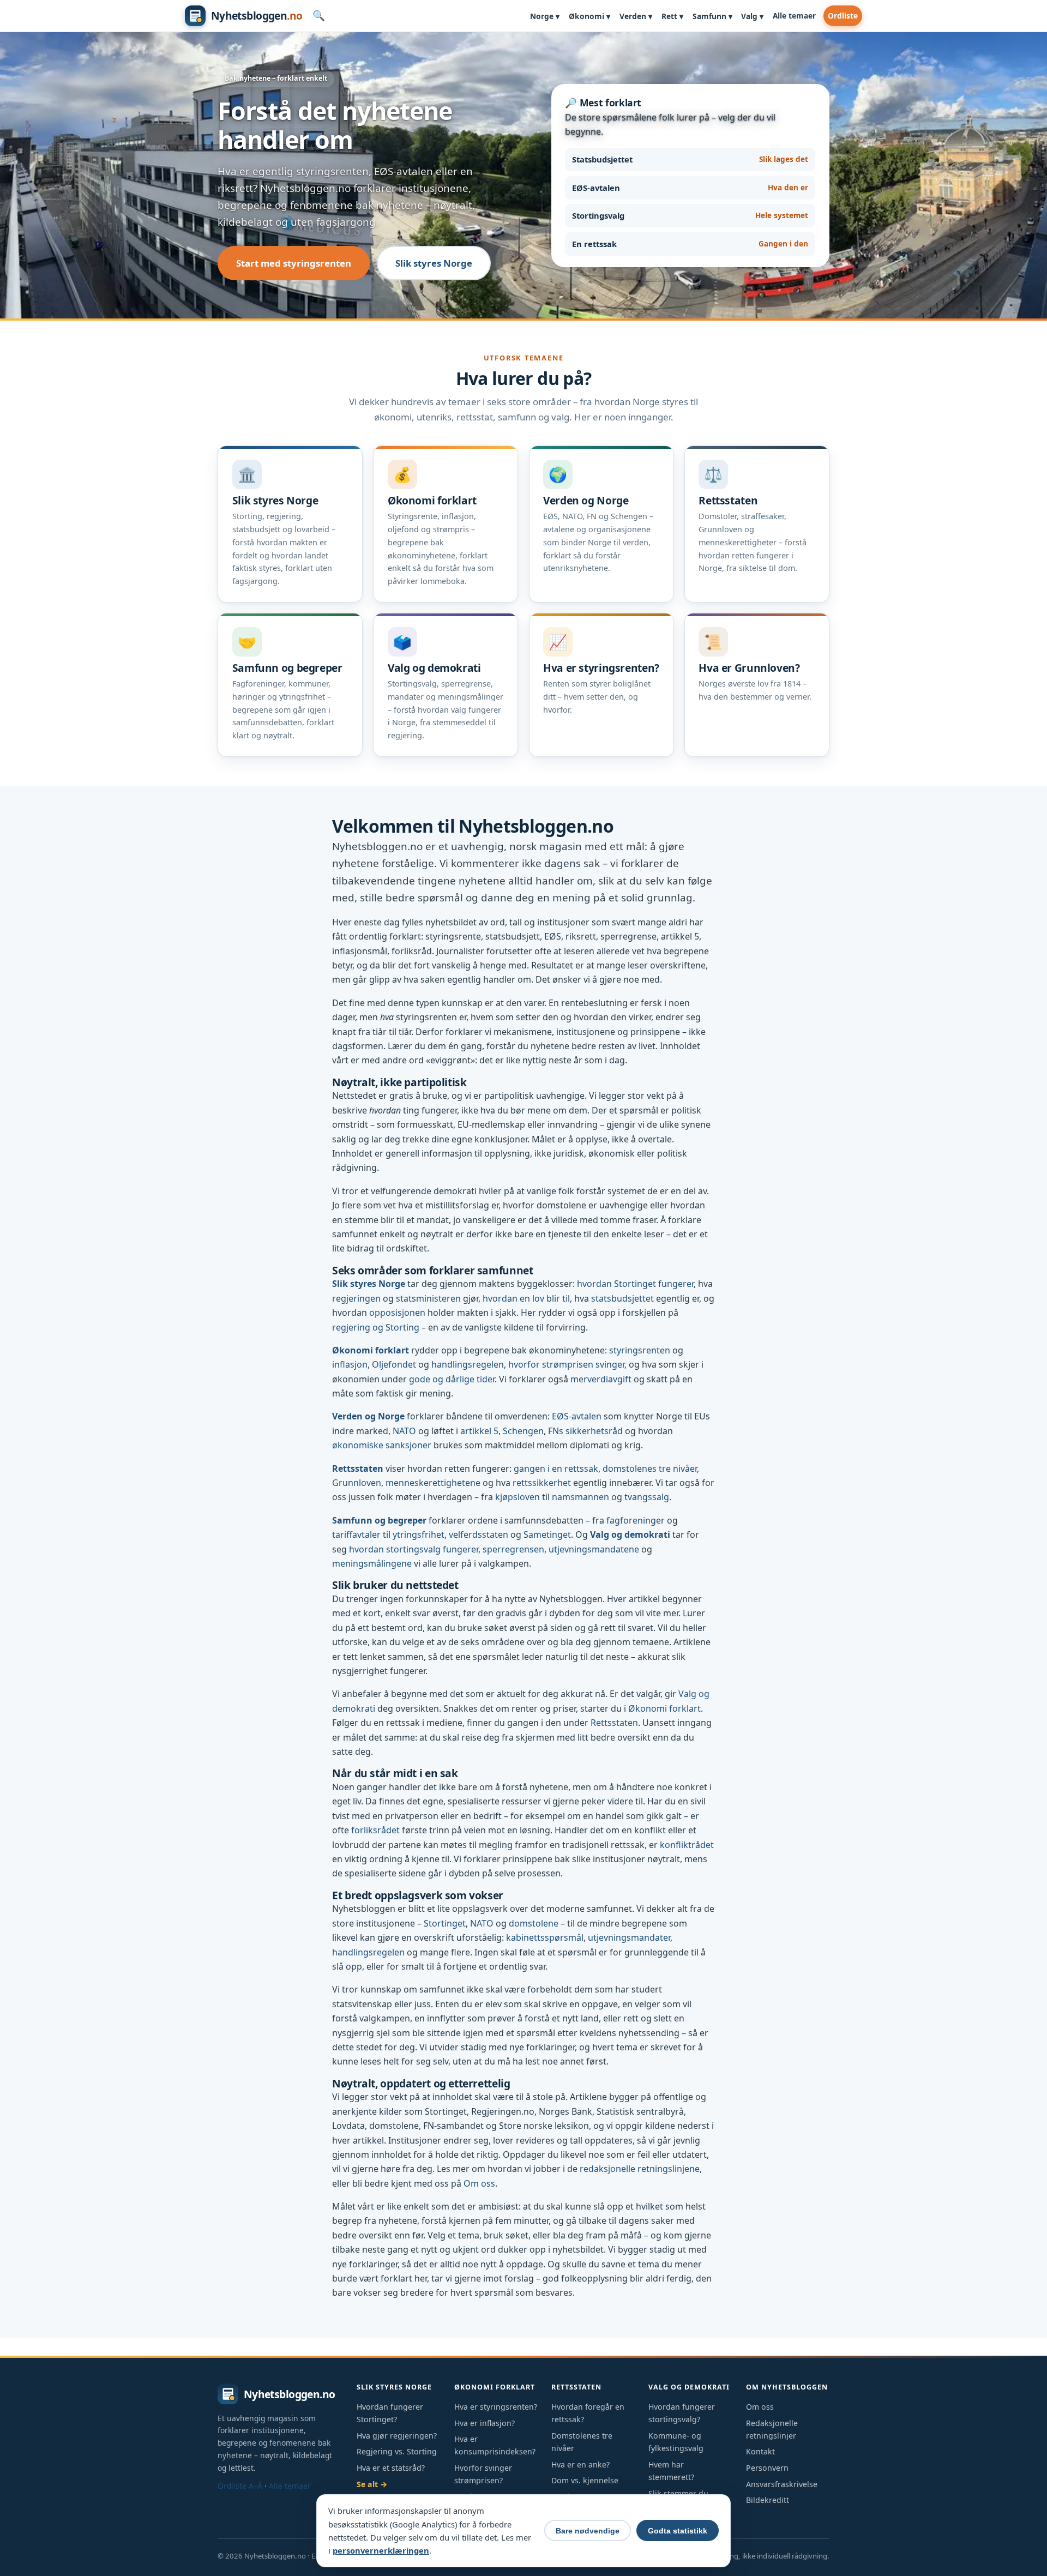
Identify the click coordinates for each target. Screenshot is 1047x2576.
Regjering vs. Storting (397, 2451)
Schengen (523, 1431)
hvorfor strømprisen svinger (566, 1364)
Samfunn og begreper (379, 1520)
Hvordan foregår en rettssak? (588, 2413)
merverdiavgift (601, 1379)
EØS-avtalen (577, 1416)
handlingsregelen (468, 1364)
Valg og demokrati (630, 1534)
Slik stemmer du (678, 2493)
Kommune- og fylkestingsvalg (676, 2442)
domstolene (534, 1923)
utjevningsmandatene (594, 1549)
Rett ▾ (672, 16)
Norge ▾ (545, 16)
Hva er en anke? (580, 2464)
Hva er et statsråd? (391, 2468)
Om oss (479, 2183)
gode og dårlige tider (452, 1379)
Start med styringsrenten (294, 263)
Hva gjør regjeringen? (397, 2436)
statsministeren (428, 1298)
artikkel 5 (479, 1431)
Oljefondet (394, 1364)
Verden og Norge (368, 1416)
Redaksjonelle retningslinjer (772, 2429)
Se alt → (372, 2484)
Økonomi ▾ (589, 16)
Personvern (767, 2468)
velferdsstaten (479, 1534)
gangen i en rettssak (556, 1468)
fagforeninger (636, 1520)
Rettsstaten (358, 1468)
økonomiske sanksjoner (382, 1445)
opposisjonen (397, 1313)
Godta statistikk (678, 2531)
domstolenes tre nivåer (650, 1468)
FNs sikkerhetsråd (585, 1431)
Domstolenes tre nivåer (582, 2442)
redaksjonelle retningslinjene (640, 2169)
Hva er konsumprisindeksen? (495, 2445)
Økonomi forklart (371, 1350)
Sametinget (547, 1534)
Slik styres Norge (434, 263)
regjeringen (356, 1298)
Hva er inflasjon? (485, 2423)
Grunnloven (357, 1483)
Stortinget (445, 1923)
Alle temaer (794, 16)
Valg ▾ (752, 16)
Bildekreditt (768, 2500)
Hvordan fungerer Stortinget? (390, 2413)
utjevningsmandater (629, 1937)
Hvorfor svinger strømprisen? (483, 2474)
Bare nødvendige (588, 2531)
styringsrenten (640, 1350)
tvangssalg (647, 1497)
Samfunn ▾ (712, 16)
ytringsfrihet (419, 1534)
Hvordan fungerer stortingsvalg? (682, 2413)
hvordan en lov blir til (526, 1298)
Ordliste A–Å (240, 2486)
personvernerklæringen (381, 2550)
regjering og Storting (376, 1327)
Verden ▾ (636, 16)
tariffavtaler (356, 1534)
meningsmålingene (372, 1563)
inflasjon (350, 1364)
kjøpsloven (518, 1497)
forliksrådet (375, 1830)
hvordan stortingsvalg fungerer (414, 1549)
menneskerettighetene (433, 1483)
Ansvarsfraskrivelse (782, 2484)
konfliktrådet (687, 1845)
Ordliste (843, 16)
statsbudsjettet (622, 1298)
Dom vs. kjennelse (585, 2480)
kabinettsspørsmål (545, 1937)
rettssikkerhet (542, 1483)
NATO (404, 1431)
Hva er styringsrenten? (496, 2407)
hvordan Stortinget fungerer (635, 1284)
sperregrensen (513, 1549)
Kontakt (760, 2451)
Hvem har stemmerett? (671, 2471)
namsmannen (580, 1497)
